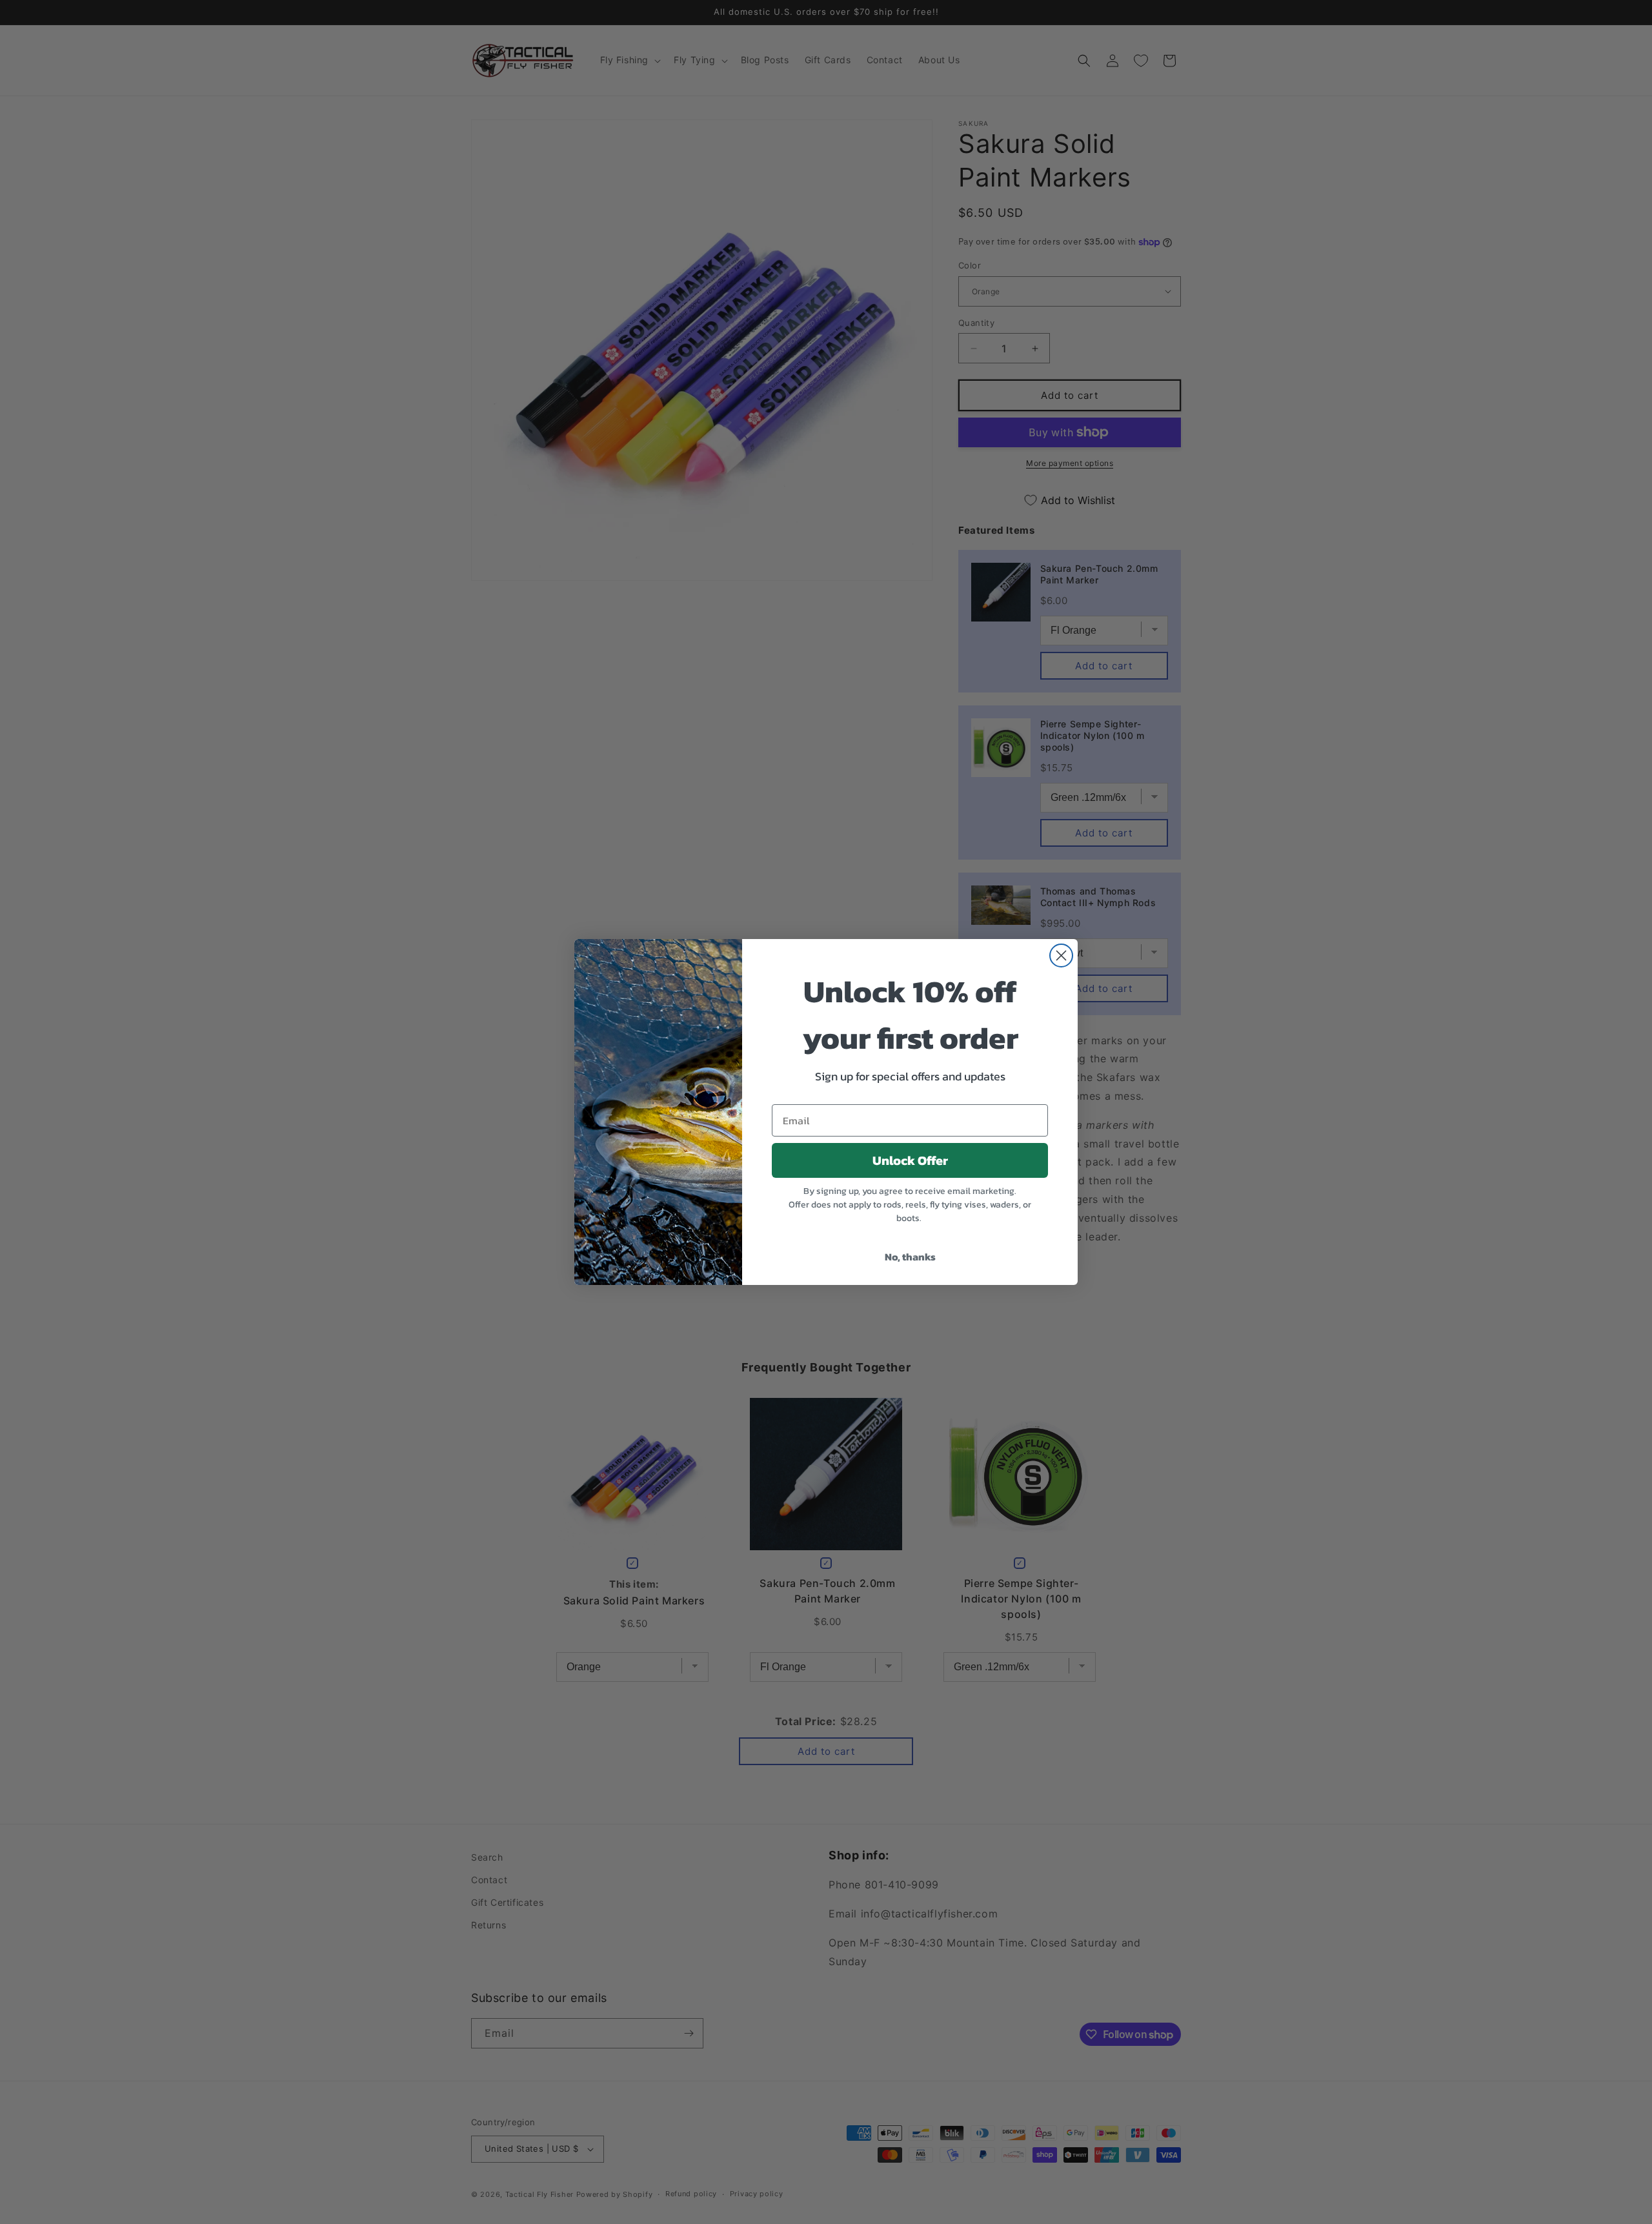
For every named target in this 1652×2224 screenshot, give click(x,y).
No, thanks (910, 1257)
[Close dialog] (1061, 955)
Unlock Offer (910, 1160)
